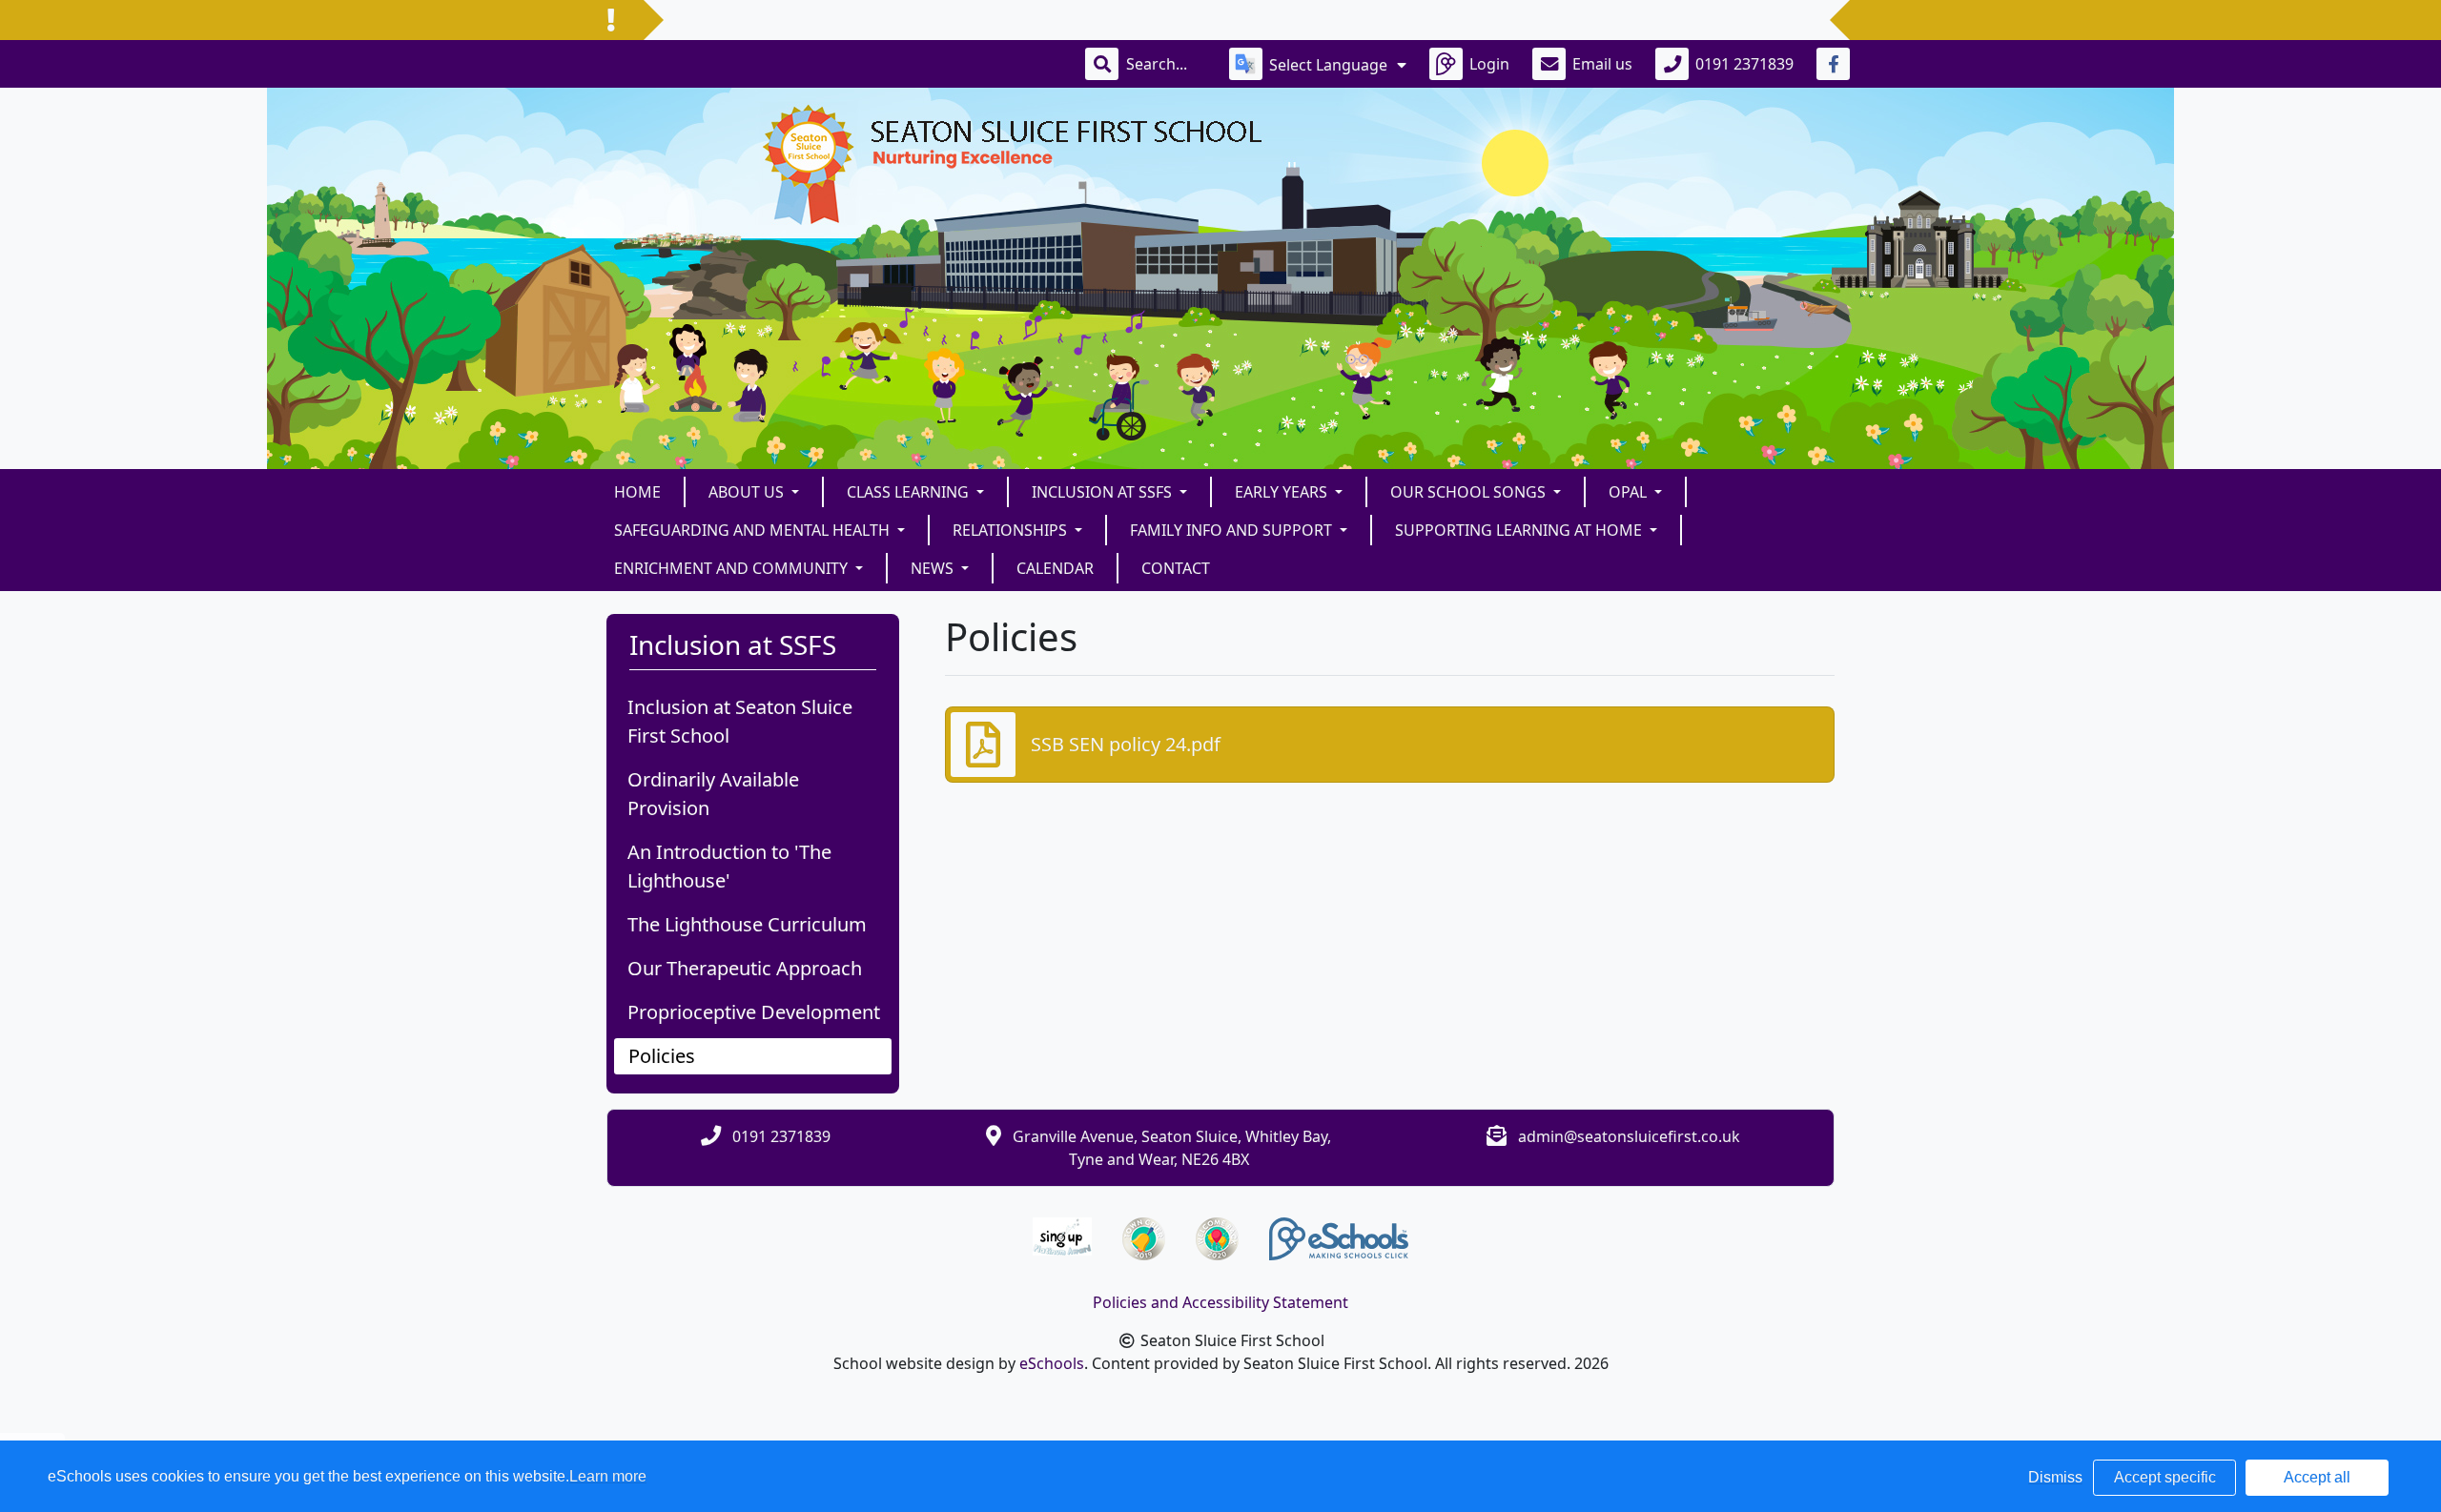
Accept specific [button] (2165, 1477)
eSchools (1052, 1363)
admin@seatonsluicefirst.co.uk (1629, 1136)
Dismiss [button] (2055, 1477)
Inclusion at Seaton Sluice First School (740, 721)
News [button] (934, 568)
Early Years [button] (1283, 492)
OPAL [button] (1630, 492)
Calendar (1055, 568)
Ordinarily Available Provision (713, 794)
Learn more (608, 1476)
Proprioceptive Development (754, 1012)
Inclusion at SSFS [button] (1104, 492)
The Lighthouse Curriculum (747, 924)
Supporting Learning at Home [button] (1520, 530)
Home (637, 492)
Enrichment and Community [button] (733, 568)
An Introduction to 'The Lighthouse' (729, 866)
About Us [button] (748, 492)
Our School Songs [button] (1470, 492)
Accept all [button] (2317, 1477)
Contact (1176, 568)
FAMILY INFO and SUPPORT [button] (1233, 530)
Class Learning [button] (910, 492)
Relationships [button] (1012, 530)
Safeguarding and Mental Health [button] (754, 530)
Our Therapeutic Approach (745, 968)
